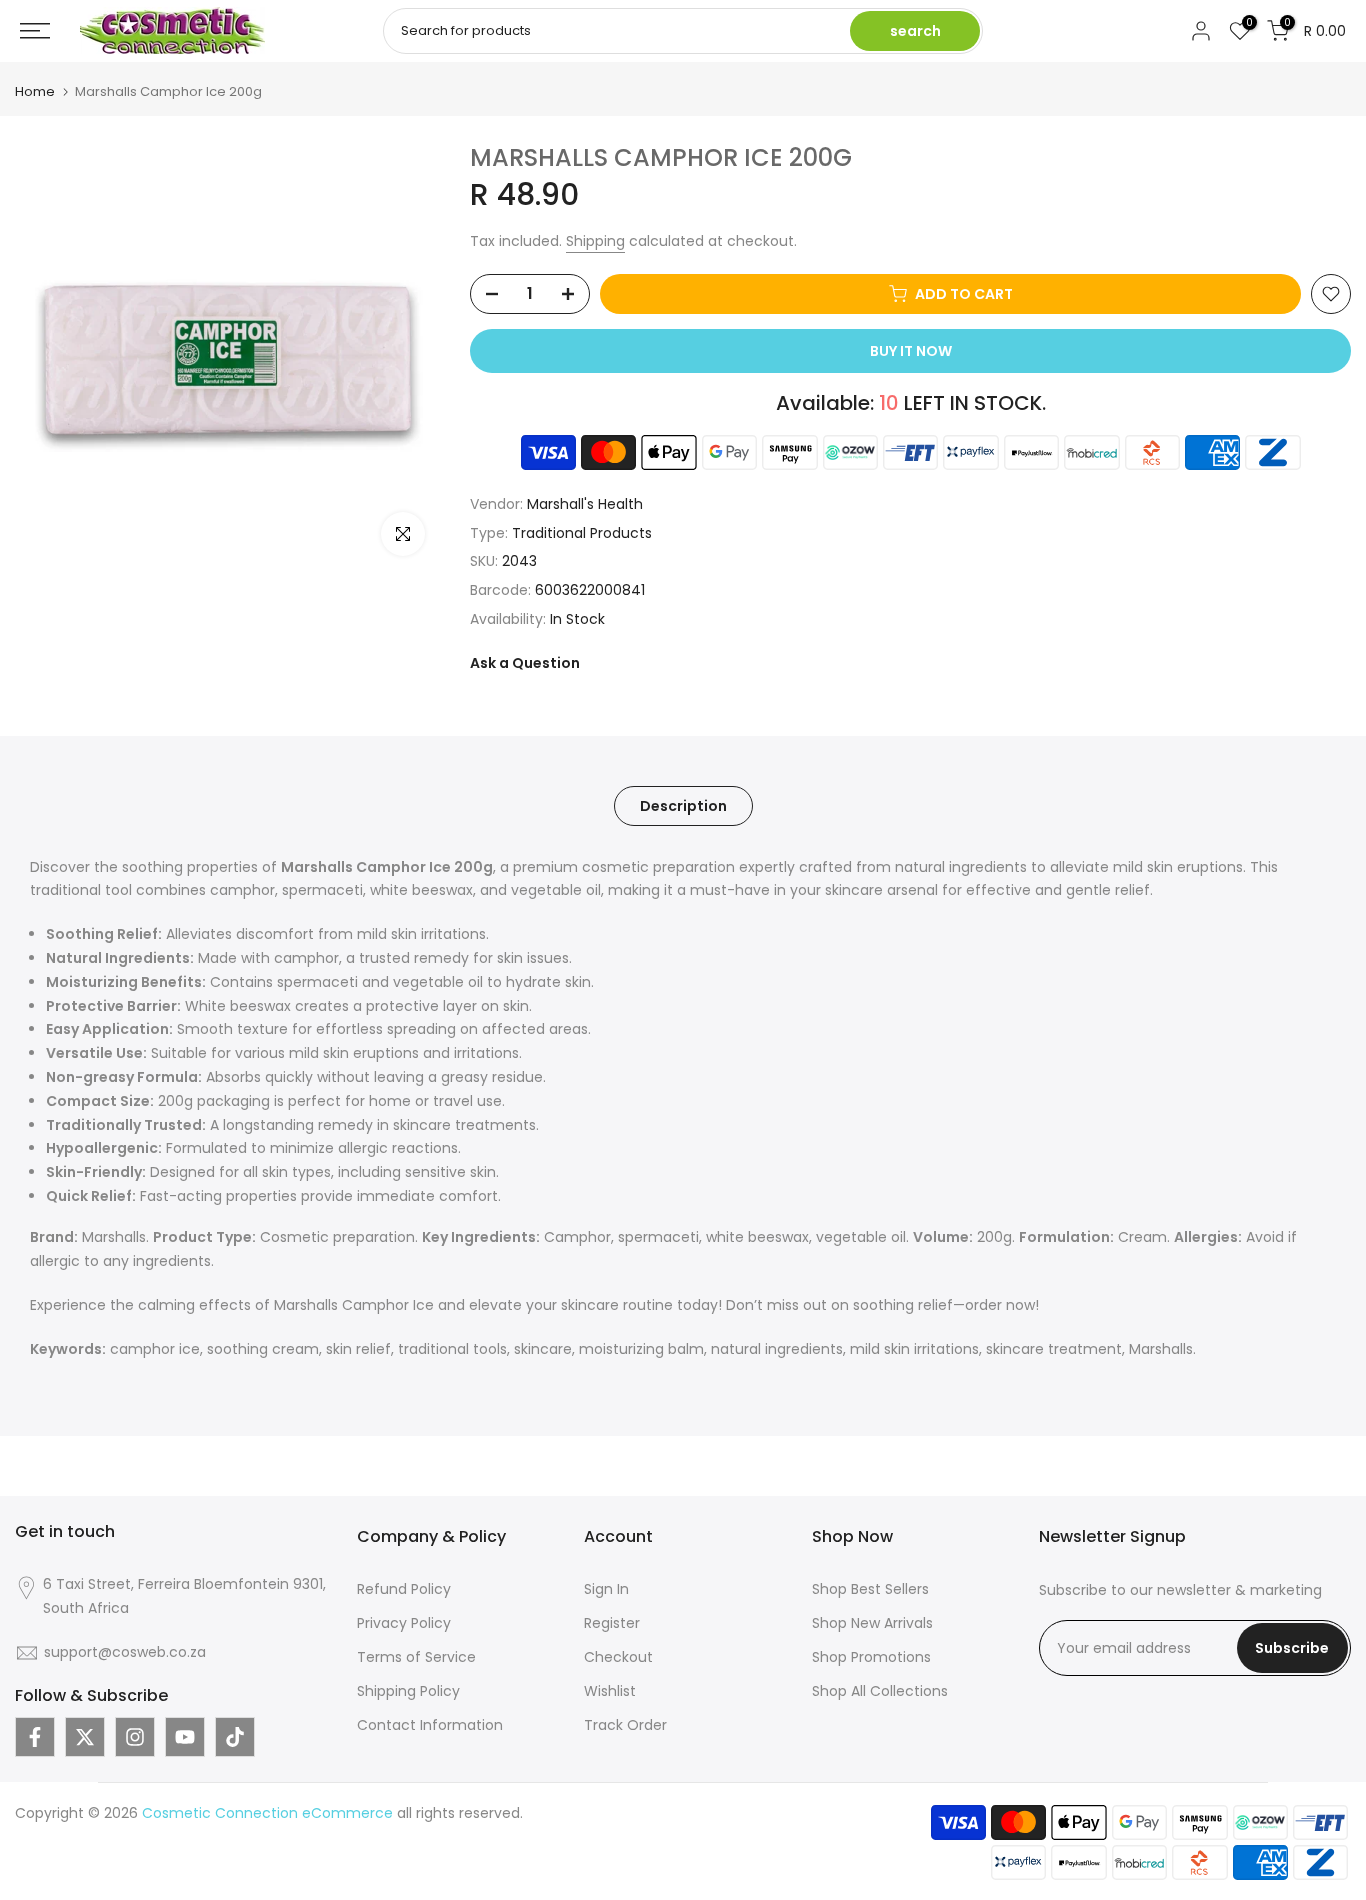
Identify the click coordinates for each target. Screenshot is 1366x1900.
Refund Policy (404, 1589)
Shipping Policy (408, 1691)
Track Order (625, 1725)
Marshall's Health (585, 504)
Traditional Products (582, 533)
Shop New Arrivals (872, 1623)
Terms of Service (416, 1657)
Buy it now (911, 351)
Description (683, 805)
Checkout (618, 1657)
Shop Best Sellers (870, 1589)
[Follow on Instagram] (135, 1737)
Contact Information (430, 1725)
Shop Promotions (871, 1657)
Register (612, 1623)
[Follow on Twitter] (85, 1737)
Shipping (595, 241)
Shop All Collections (880, 1691)
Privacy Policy (404, 1623)
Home (35, 91)
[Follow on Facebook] (35, 1737)
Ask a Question (525, 663)
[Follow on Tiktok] (235, 1737)
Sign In (606, 1589)
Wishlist (610, 1691)
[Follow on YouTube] (185, 1737)
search (915, 31)
